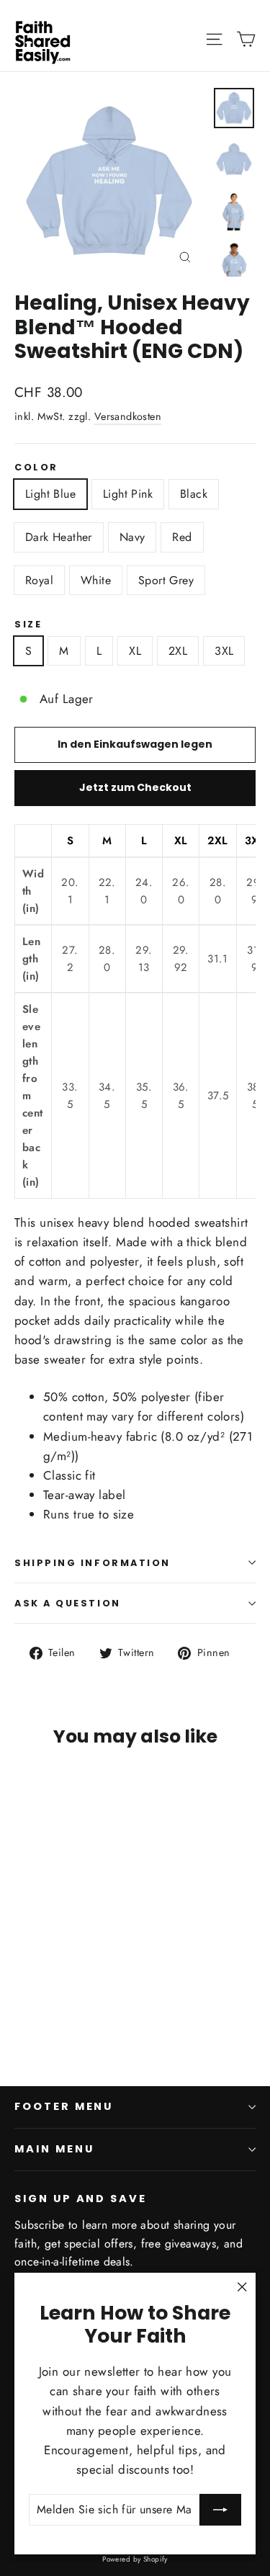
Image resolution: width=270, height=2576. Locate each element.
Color (36, 467)
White (96, 580)
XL (135, 651)
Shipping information (93, 1563)
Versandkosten (128, 416)
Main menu (54, 2149)
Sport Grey (166, 580)
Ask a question (68, 1603)
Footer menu (64, 2106)
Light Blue (50, 494)
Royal (39, 580)
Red (182, 537)
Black (194, 494)
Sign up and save (81, 2199)
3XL (224, 651)
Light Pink (128, 494)
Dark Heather (59, 537)
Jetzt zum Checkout (135, 787)
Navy (132, 537)
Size (28, 624)
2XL (178, 651)
